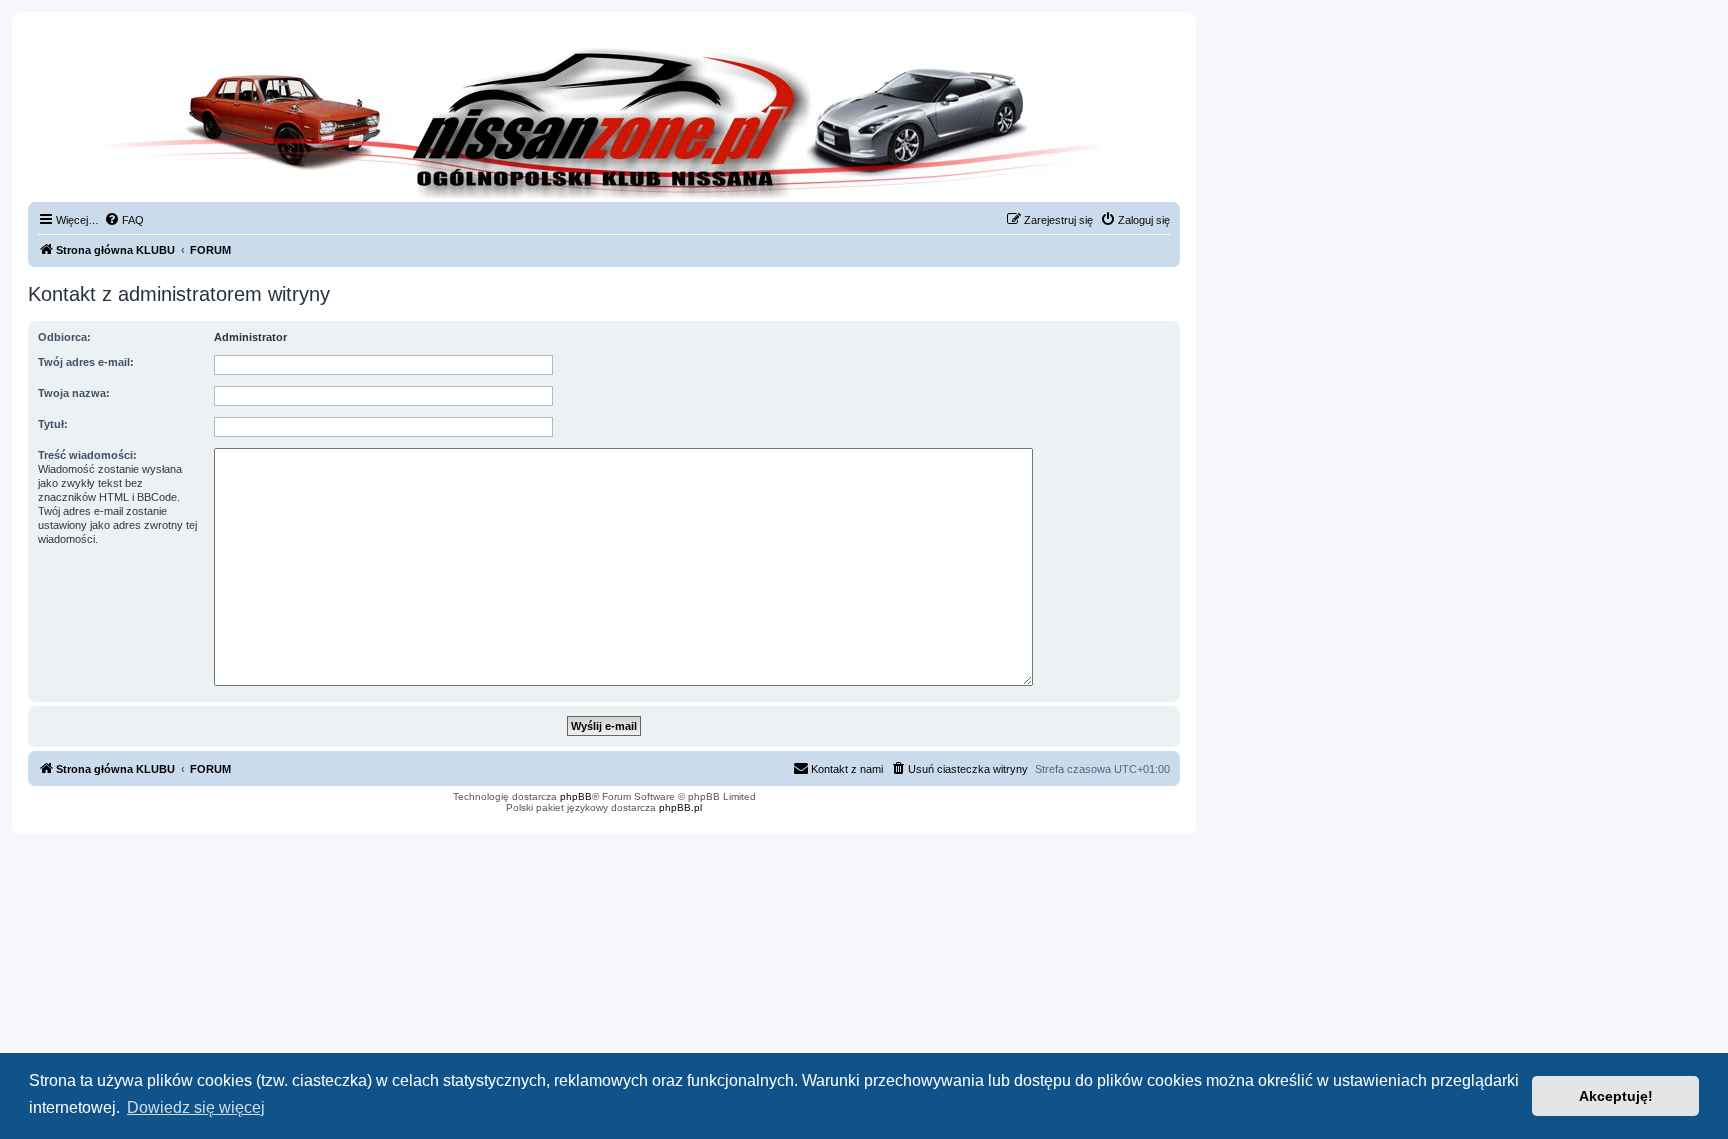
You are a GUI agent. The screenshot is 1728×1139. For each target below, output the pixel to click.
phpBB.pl (680, 807)
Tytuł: (53, 424)
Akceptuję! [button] (1616, 1096)
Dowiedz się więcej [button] (196, 1107)
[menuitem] (124, 220)
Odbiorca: (64, 337)
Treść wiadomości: (87, 455)
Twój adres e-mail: (86, 362)
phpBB (576, 796)
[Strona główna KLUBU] (604, 120)
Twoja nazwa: (74, 393)
